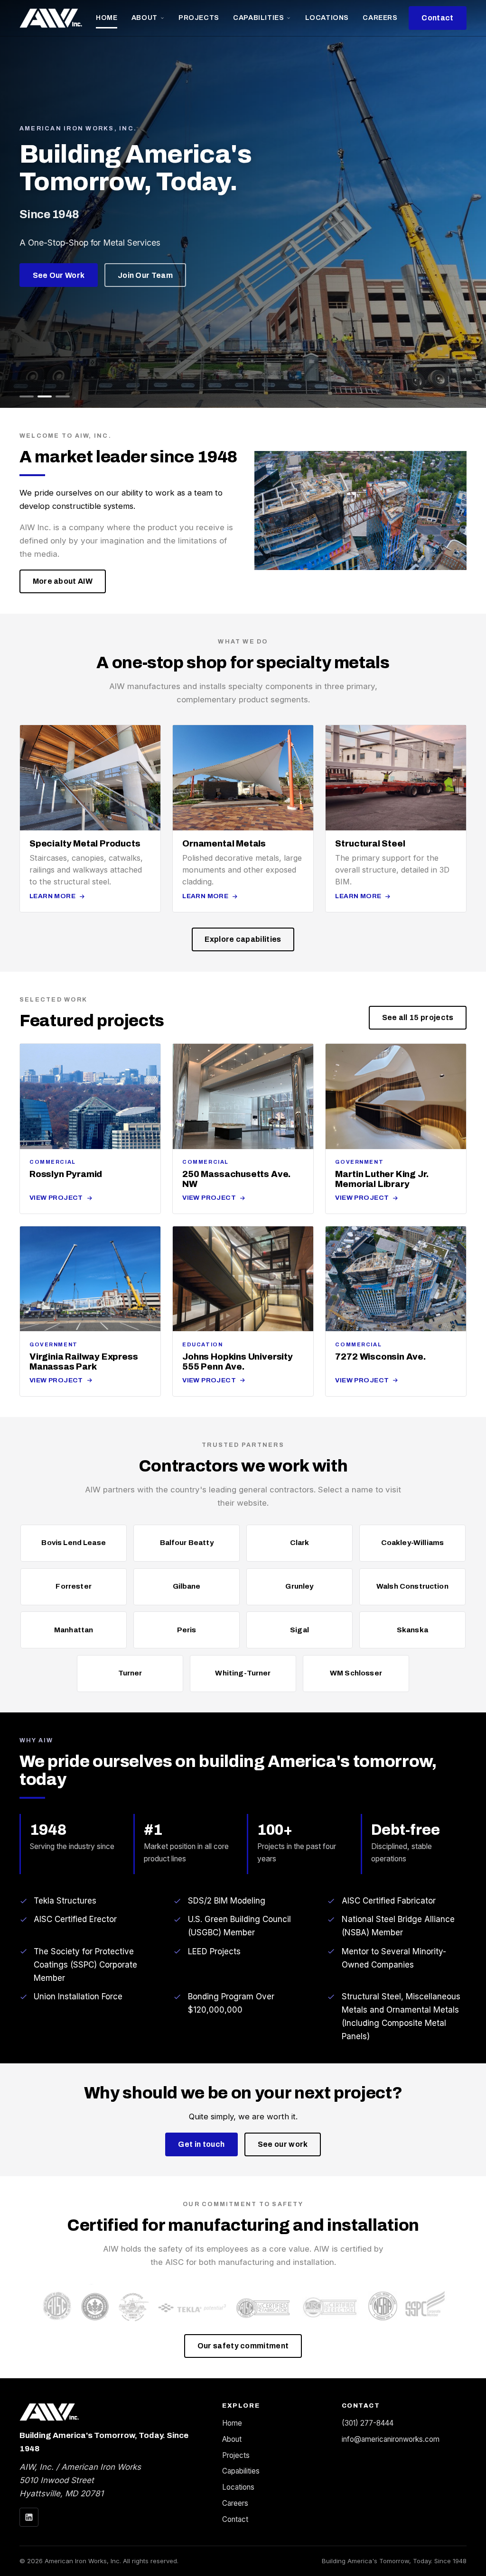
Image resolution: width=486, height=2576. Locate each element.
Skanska (412, 1630)
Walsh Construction (412, 1586)
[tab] (27, 396)
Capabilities (258, 18)
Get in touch (201, 2144)
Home (107, 18)
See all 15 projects (417, 1017)
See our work (283, 2144)
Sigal (299, 1630)
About (145, 18)
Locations (327, 18)
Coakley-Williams (412, 1543)
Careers (380, 18)
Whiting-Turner (243, 1673)
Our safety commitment (243, 2346)
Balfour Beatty (186, 1543)
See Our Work (59, 275)
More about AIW (63, 581)
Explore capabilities (243, 939)
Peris (187, 1630)
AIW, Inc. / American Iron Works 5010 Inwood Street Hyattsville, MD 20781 (80, 2480)
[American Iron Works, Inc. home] (51, 18)
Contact (437, 18)
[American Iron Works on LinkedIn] (29, 2517)
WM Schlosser (356, 1673)
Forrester (73, 1586)
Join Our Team (145, 275)
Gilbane (187, 1586)
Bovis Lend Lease (73, 1543)
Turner (130, 1673)
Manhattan (74, 1630)
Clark (300, 1543)
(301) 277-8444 (368, 2423)
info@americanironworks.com (391, 2439)
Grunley (299, 1586)
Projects (199, 18)
